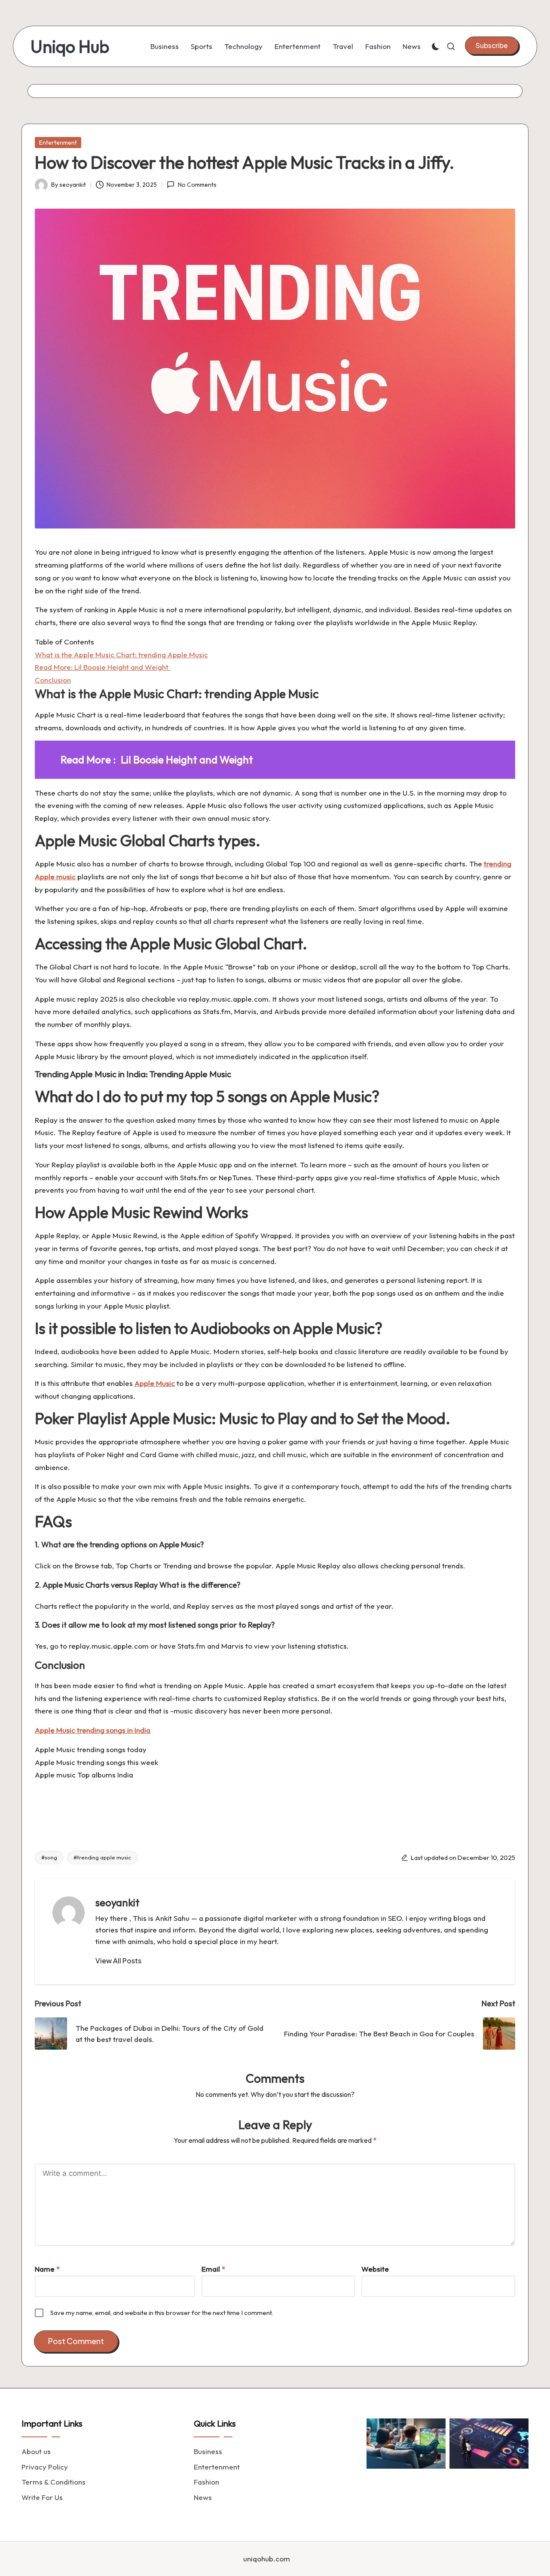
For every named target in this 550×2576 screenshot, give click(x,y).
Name (47, 2269)
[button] (492, 46)
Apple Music (155, 1383)
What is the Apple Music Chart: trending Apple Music (121, 655)
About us (36, 2451)
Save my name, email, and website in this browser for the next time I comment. (162, 2313)
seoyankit (118, 1902)
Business (208, 2451)
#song (49, 1857)
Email (213, 2269)
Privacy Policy (45, 2467)
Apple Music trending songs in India (93, 1730)
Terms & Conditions (53, 2482)
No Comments (197, 185)
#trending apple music (102, 1857)
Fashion (206, 2482)
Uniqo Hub (70, 46)
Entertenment (58, 143)
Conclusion (53, 680)
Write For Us (42, 2497)
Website (375, 2269)
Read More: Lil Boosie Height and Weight (102, 667)
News (203, 2497)
